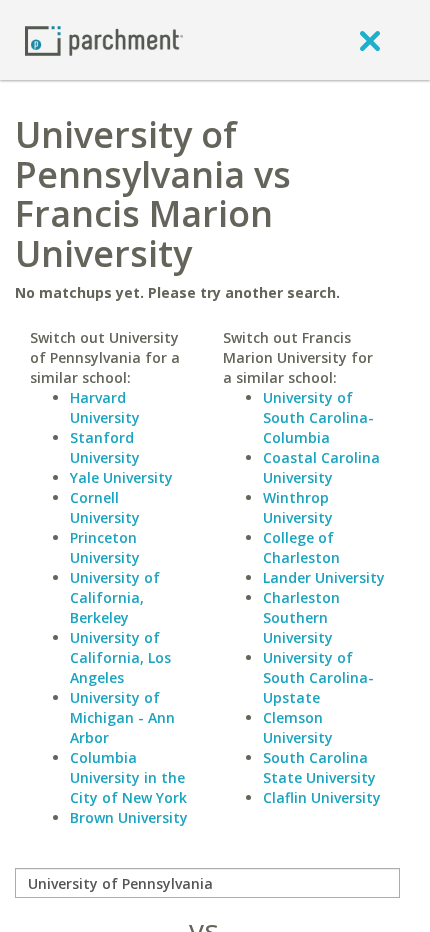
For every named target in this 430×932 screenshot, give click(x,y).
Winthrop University (298, 507)
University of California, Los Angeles (120, 657)
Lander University (324, 577)
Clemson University (298, 727)
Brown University (129, 817)
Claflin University (322, 797)
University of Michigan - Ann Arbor (122, 717)
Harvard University (105, 407)
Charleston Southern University (301, 617)
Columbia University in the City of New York (128, 777)
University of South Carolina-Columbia (318, 417)
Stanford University (105, 447)
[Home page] (104, 39)
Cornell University (105, 507)
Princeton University (105, 547)
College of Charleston (301, 547)
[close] (370, 40)
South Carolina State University (319, 767)
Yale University (121, 477)
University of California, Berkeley (115, 597)
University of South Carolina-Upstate (318, 677)
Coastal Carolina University (321, 467)
